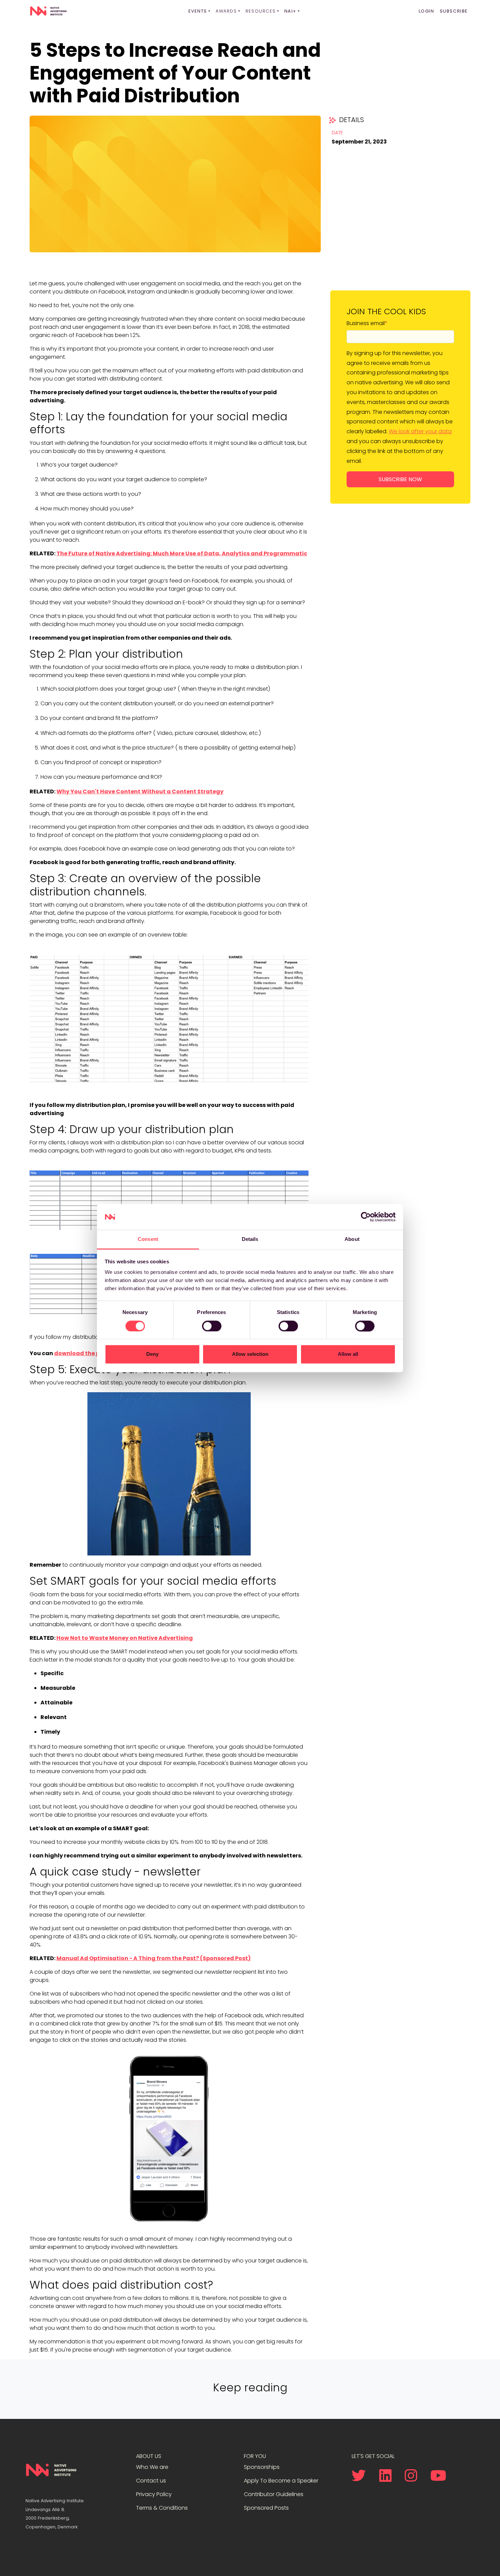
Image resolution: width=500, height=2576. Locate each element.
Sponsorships (262, 2467)
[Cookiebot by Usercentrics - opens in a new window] (366, 1217)
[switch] (212, 1326)
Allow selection (250, 1354)
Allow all (348, 1354)
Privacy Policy (154, 2494)
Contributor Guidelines (274, 2494)
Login (427, 11)
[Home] (48, 11)
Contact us (151, 2481)
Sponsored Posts (266, 2508)
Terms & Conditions (162, 2508)
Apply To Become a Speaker (281, 2481)
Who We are (152, 2467)
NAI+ (290, 11)
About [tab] (352, 1239)
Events (198, 11)
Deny (152, 1354)
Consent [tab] (148, 1239)
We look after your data (420, 431)
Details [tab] (250, 1239)
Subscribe (454, 11)
